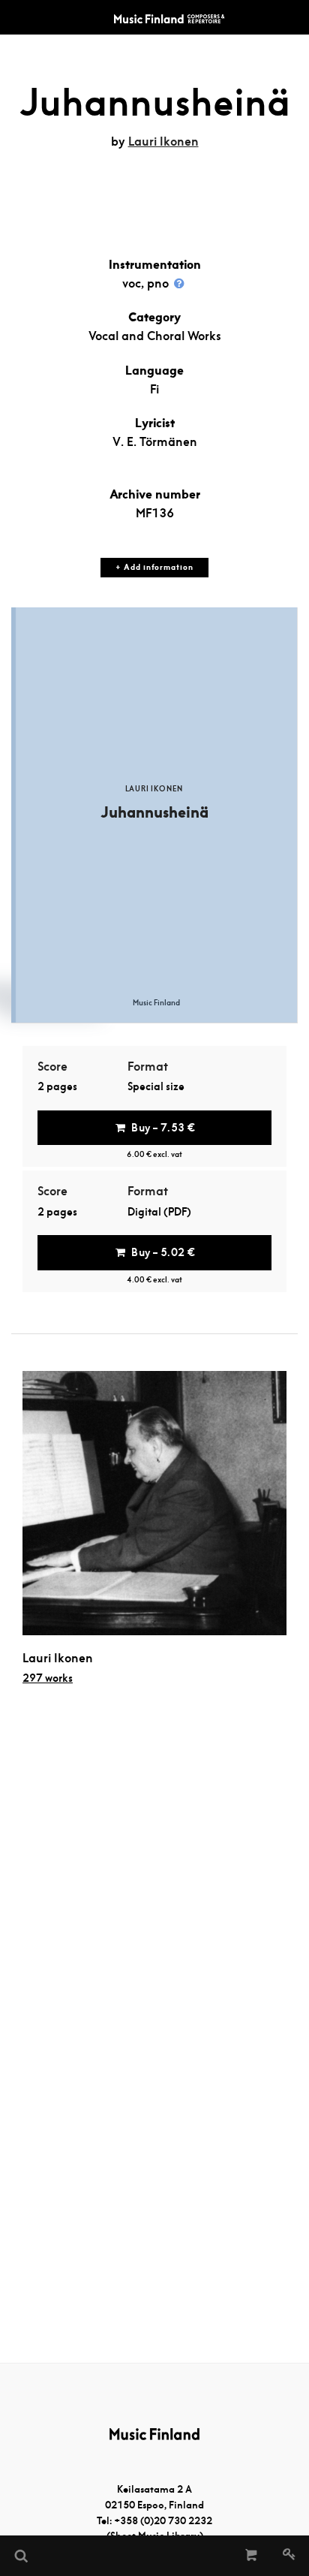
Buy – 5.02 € (163, 1252)
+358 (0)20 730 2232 (163, 2521)
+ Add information (154, 567)
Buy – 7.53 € (163, 1128)
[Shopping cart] (252, 2556)
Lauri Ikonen (163, 142)
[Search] (20, 2556)
